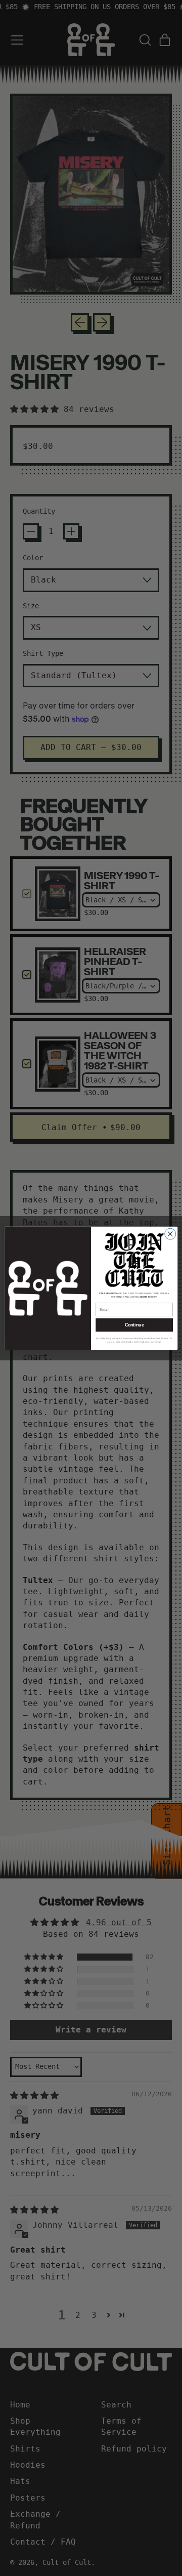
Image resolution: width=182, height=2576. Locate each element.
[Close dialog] (170, 1234)
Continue (134, 1325)
